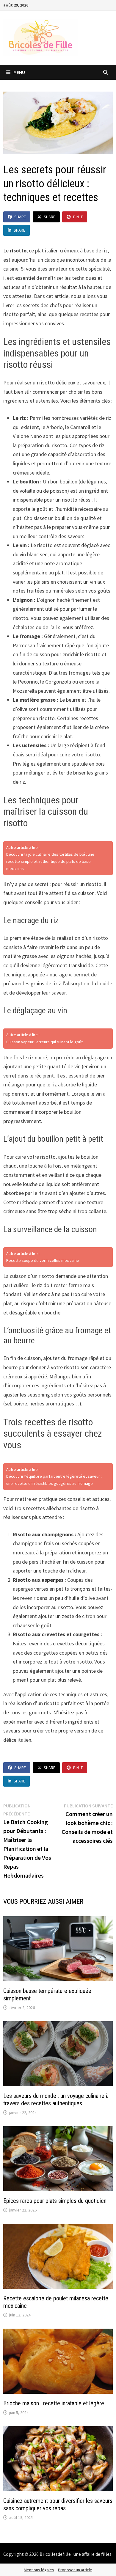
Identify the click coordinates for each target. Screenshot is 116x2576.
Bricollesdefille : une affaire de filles (76, 2554)
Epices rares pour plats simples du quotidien (55, 2201)
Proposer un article (75, 2570)
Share (20, 217)
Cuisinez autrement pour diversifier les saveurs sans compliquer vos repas (58, 2504)
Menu (19, 72)
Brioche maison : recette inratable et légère (54, 2403)
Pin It (78, 217)
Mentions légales (39, 2570)
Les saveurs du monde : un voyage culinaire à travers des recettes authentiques (56, 2100)
